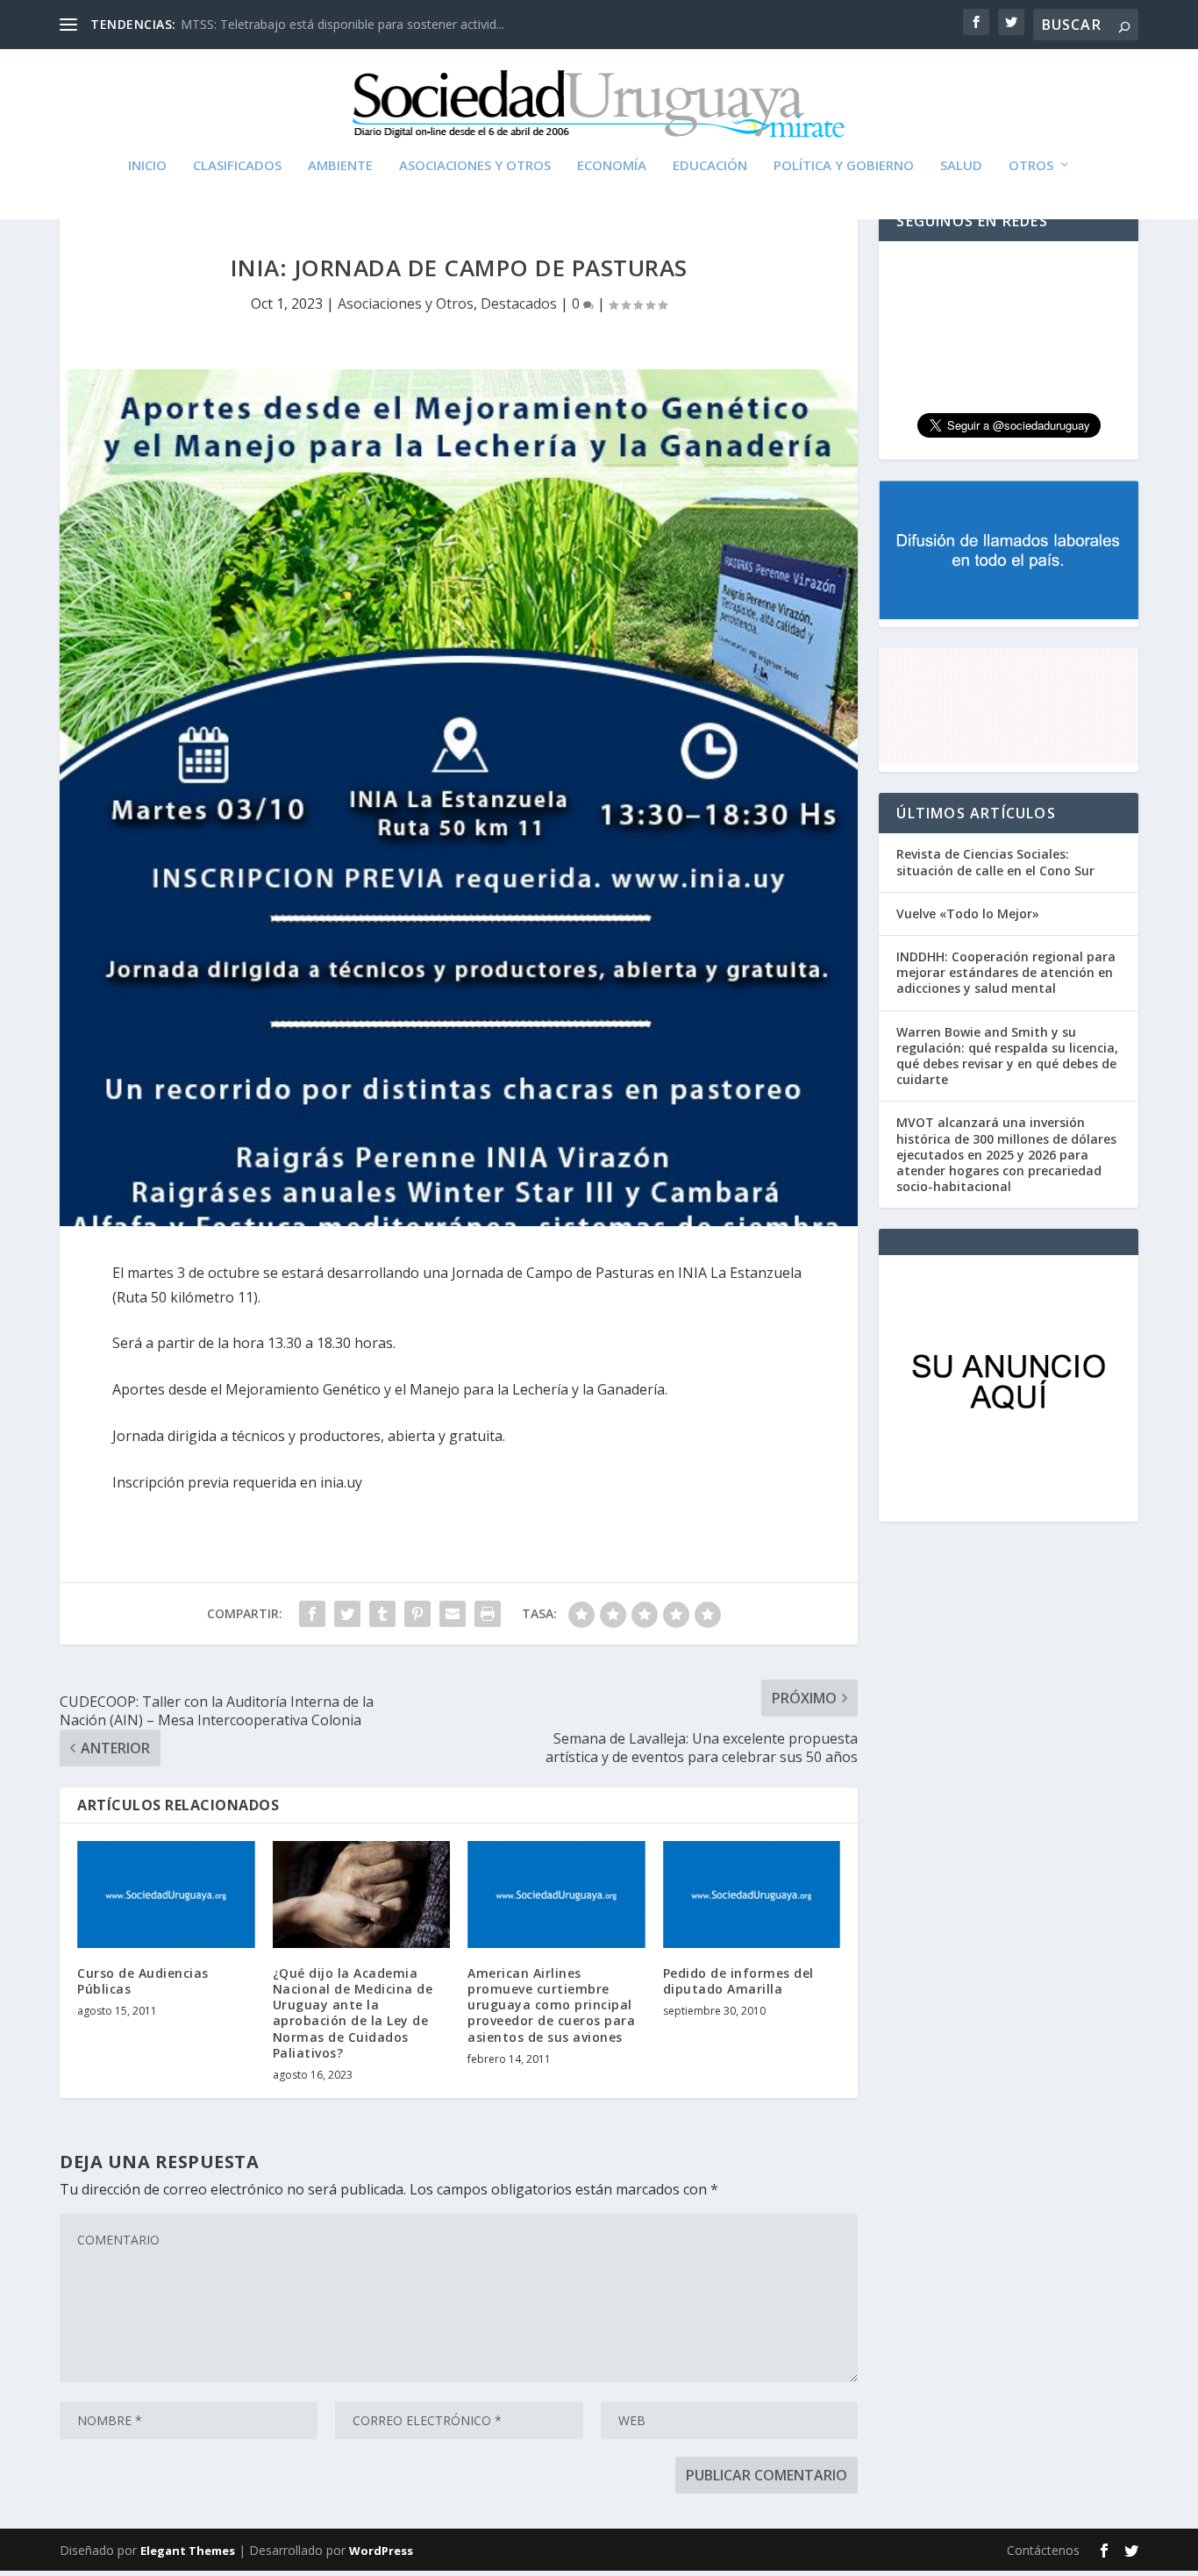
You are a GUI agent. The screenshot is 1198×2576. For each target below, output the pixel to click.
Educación (710, 166)
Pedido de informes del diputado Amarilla (738, 1981)
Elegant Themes (188, 2551)
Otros (1031, 166)
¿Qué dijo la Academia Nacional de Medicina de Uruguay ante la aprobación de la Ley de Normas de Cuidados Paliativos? (353, 2013)
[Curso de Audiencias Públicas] (166, 1895)
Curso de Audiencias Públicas (143, 1981)
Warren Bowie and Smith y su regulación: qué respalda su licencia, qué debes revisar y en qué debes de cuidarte (1007, 1056)
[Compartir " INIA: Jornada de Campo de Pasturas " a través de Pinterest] (417, 1614)
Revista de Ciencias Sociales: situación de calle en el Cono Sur (995, 862)
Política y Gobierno (844, 166)
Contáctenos (1043, 2550)
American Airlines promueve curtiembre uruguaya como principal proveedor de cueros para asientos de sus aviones (551, 2005)
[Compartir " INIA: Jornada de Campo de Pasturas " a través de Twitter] (347, 1614)
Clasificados (237, 166)
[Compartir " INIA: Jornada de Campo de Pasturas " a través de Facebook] (312, 1614)
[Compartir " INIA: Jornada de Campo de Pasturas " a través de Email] (453, 1614)
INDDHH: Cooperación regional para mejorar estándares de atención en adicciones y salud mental (1006, 972)
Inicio (147, 166)
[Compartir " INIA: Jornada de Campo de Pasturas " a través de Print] (488, 1614)
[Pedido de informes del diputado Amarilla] (752, 1895)
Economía (612, 166)
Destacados (519, 303)
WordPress (381, 2551)
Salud (961, 166)
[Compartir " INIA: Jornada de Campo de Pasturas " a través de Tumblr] (382, 1614)
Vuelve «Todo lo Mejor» (968, 913)
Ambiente (340, 166)
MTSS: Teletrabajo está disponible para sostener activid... (342, 24)
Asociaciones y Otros (475, 166)
